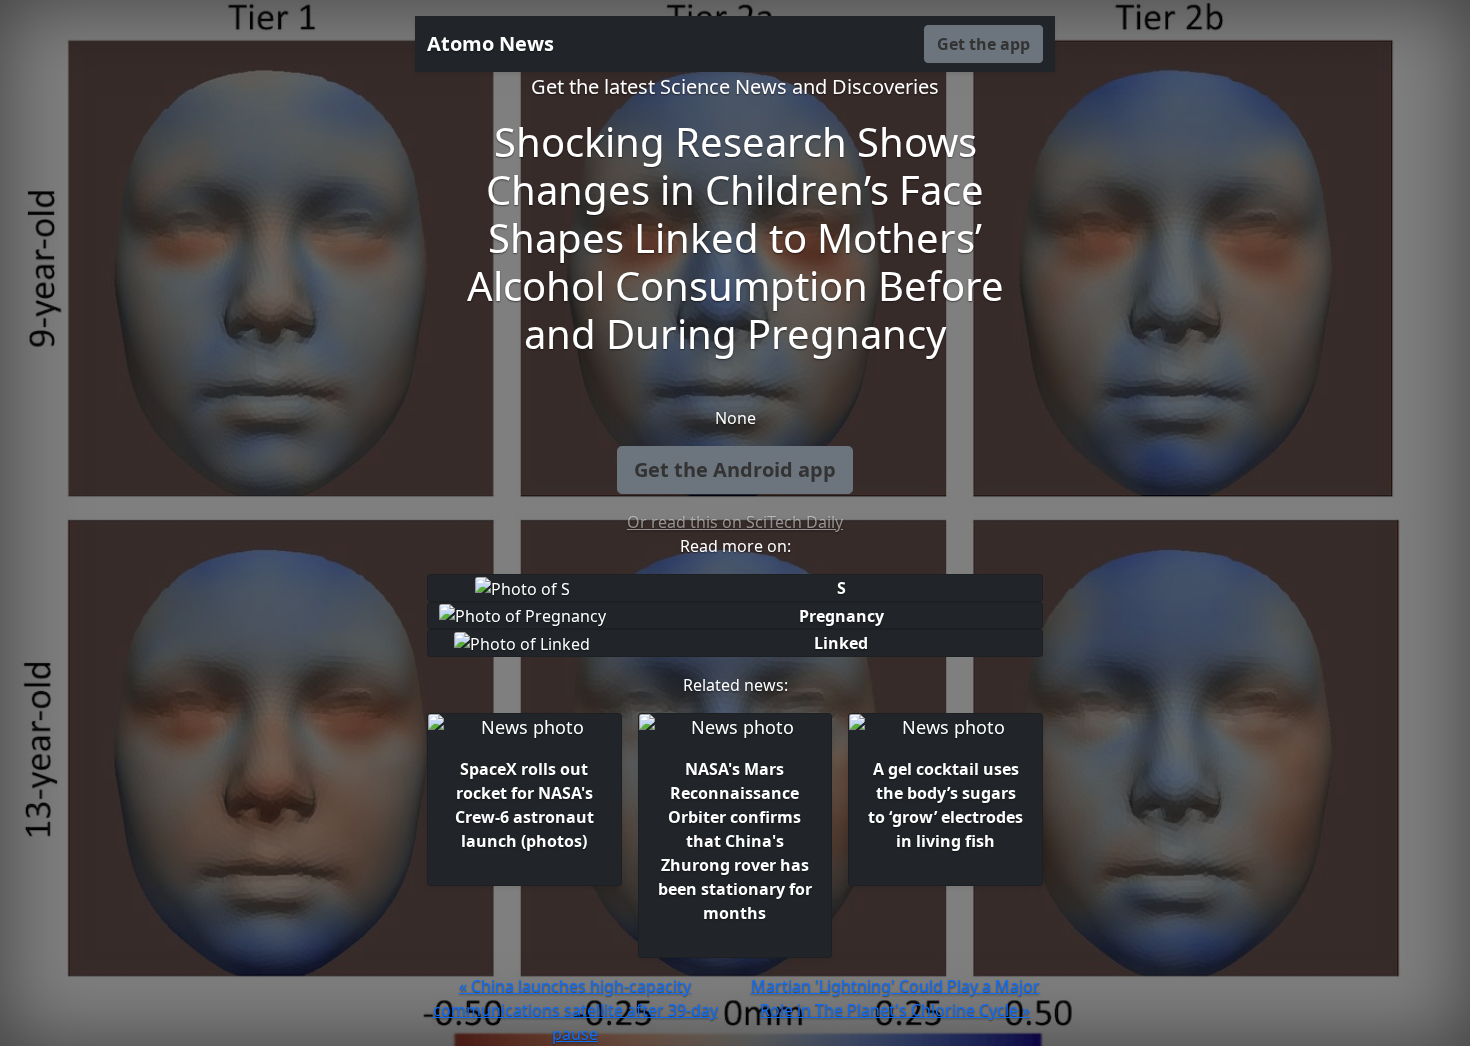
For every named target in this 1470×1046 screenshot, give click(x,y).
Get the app (983, 44)
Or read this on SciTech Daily (735, 522)
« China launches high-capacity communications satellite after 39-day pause (575, 1010)
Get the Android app (735, 469)
